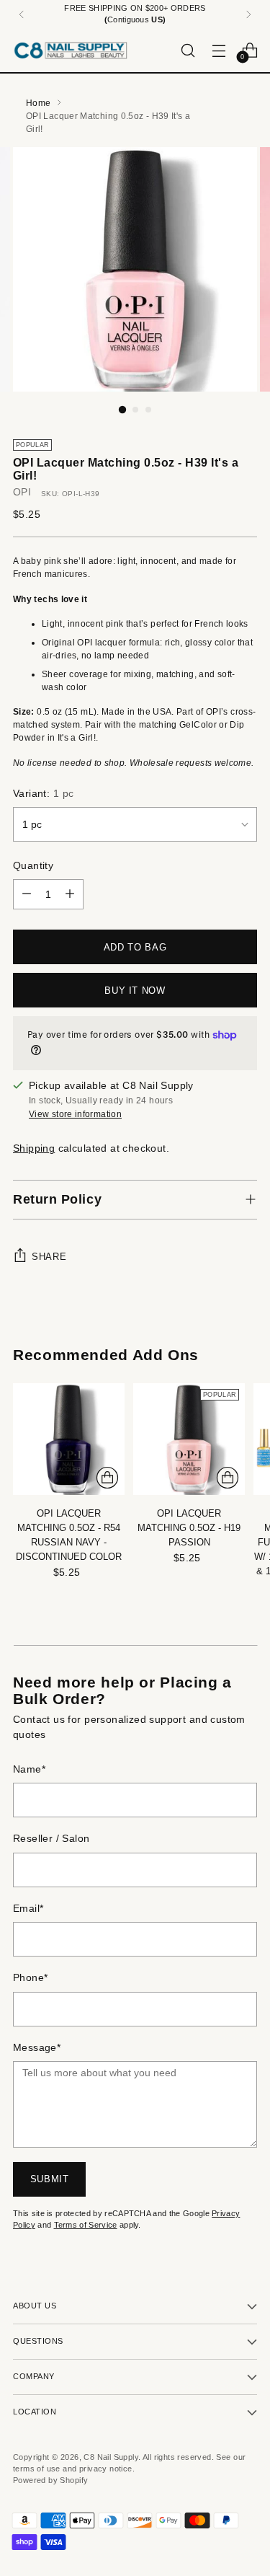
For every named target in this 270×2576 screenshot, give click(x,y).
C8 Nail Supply (111, 2457)
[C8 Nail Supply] (71, 50)
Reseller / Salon (51, 1839)
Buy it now (135, 991)
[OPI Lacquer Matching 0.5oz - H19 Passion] (189, 1439)
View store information (75, 1114)
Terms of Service (86, 2225)
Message (37, 2048)
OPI (22, 492)
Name (29, 1769)
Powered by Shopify (50, 2480)
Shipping (34, 1148)
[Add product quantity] (70, 894)
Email (28, 1909)
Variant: (43, 794)
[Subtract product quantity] (27, 894)
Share (49, 1257)
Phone (30, 1978)
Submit (50, 2179)
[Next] (248, 14)
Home (38, 103)
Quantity (33, 866)
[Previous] (22, 14)
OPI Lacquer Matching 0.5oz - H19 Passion (189, 1528)
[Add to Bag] (107, 1478)
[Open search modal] (188, 50)
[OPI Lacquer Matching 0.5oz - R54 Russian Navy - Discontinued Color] (69, 1439)
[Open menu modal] (219, 50)
